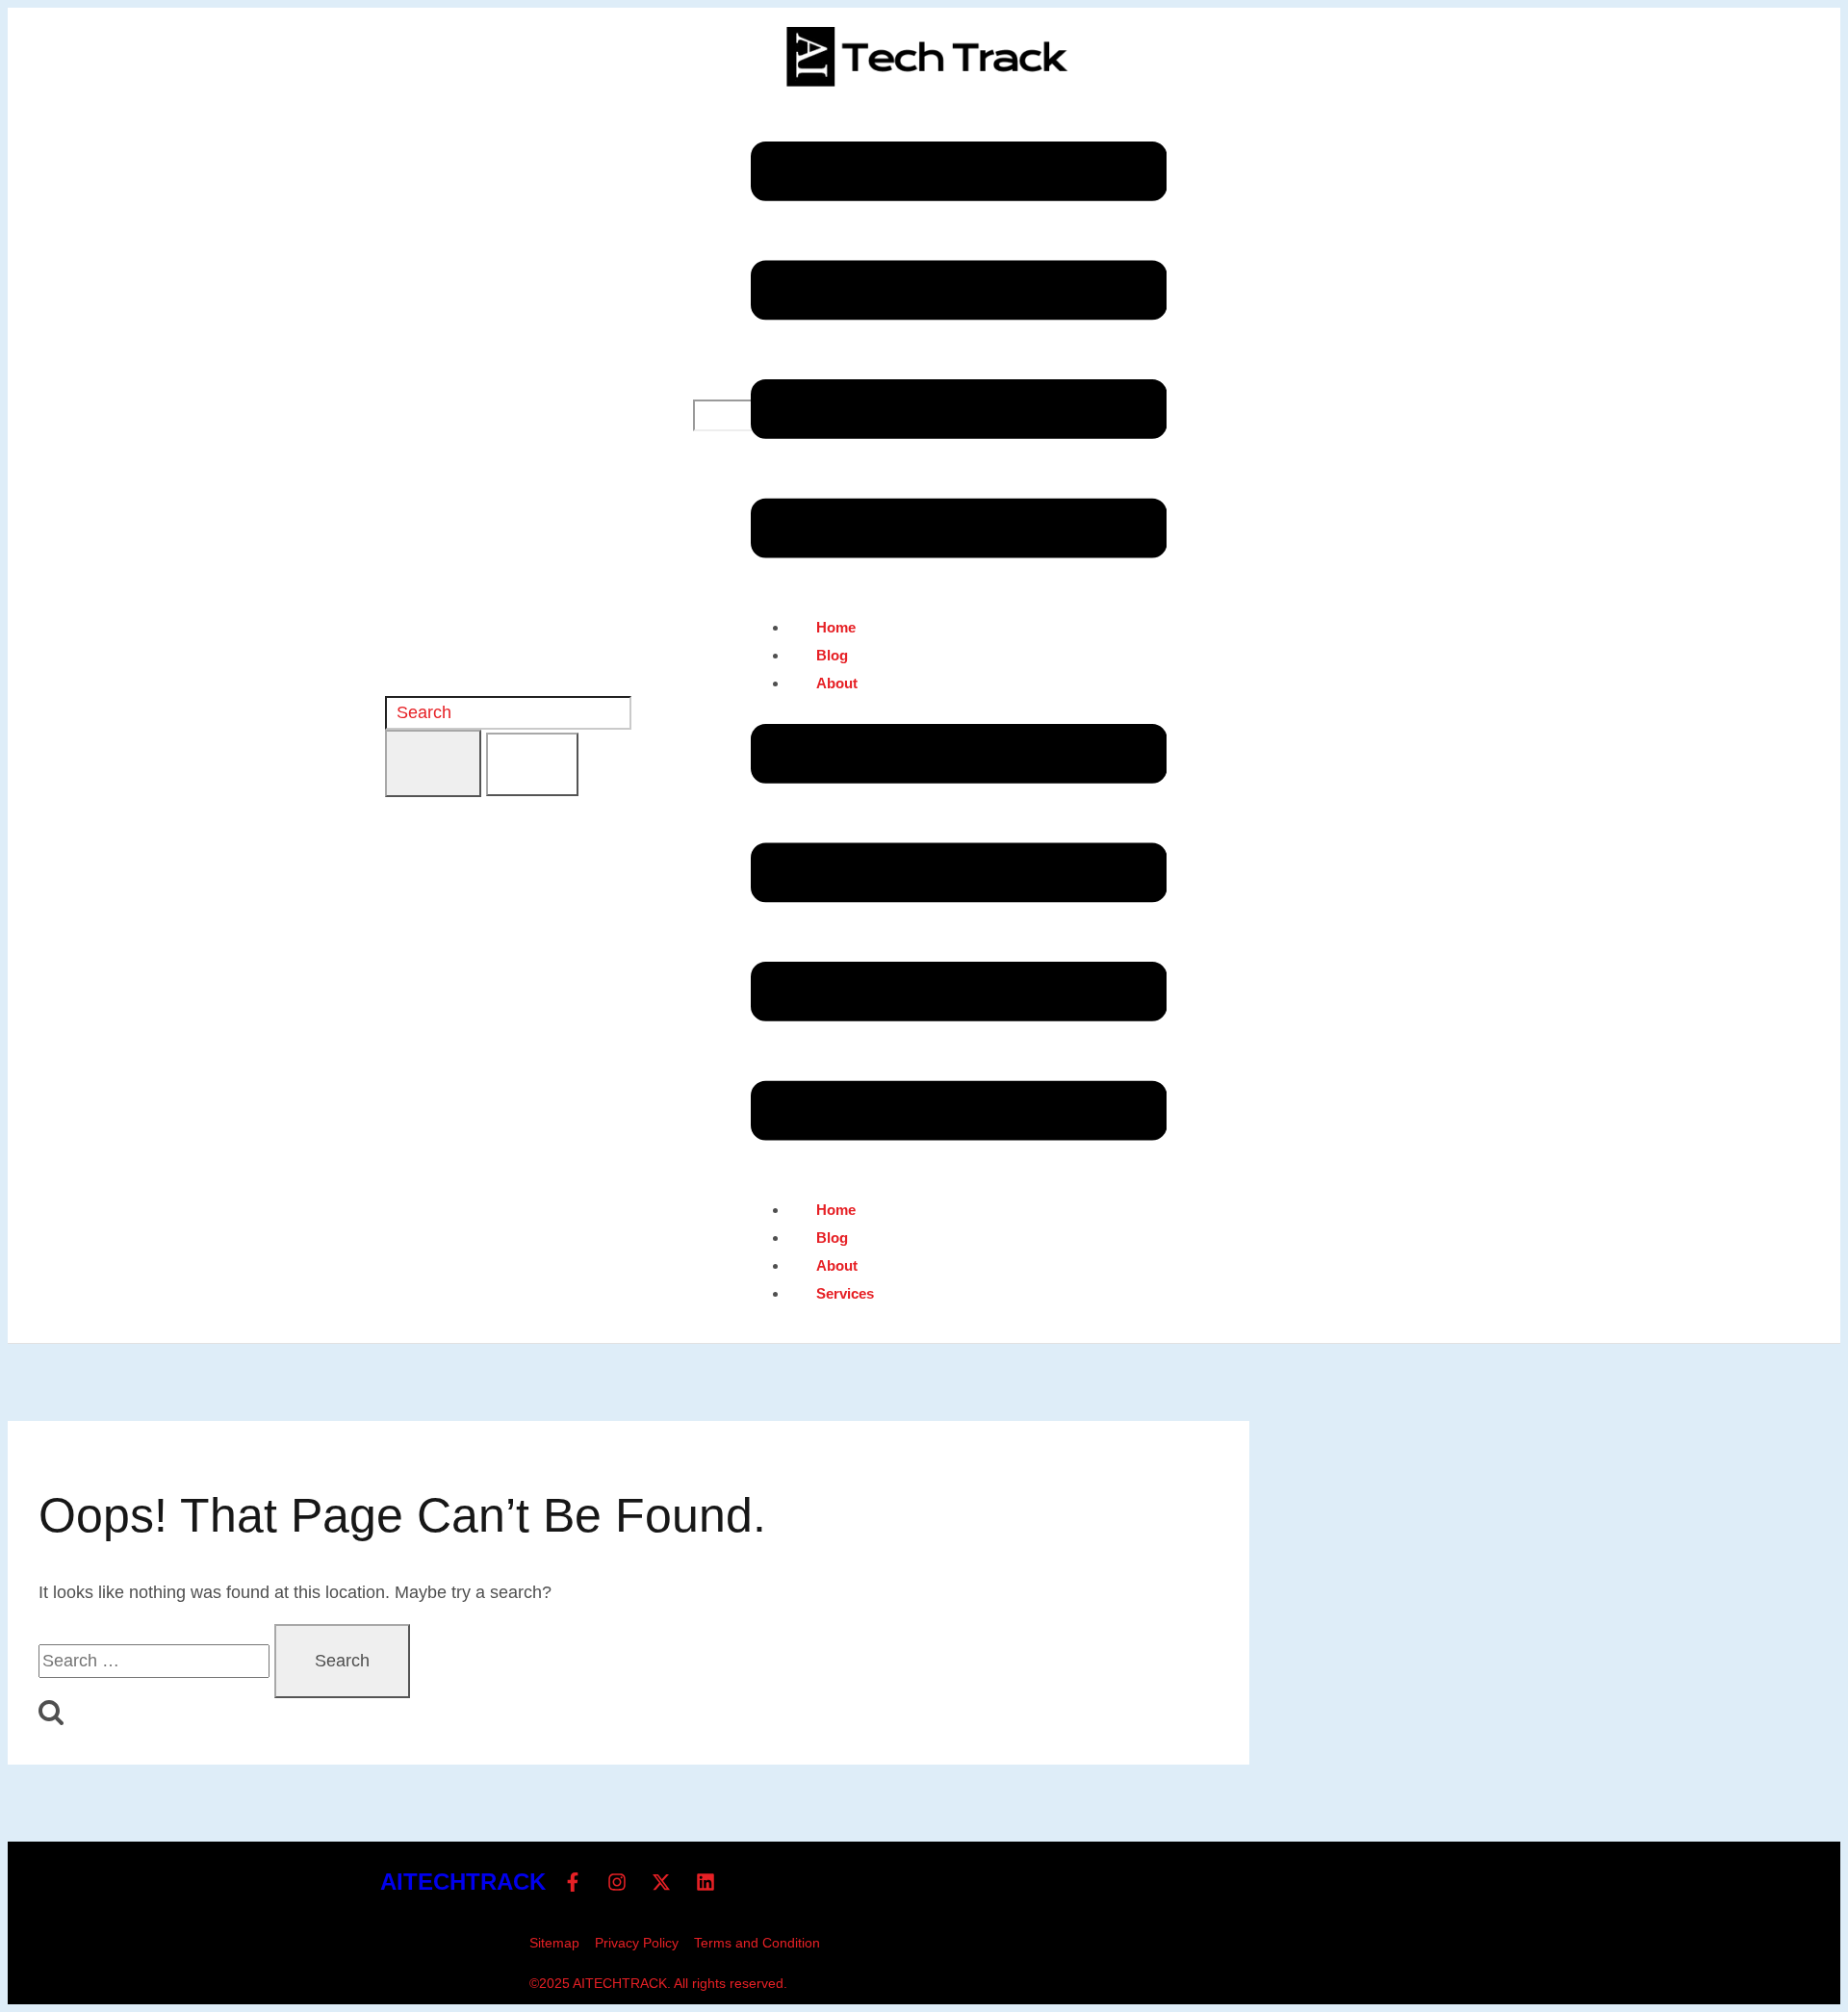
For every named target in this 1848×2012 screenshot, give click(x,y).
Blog (832, 655)
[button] (959, 354)
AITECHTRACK (463, 1882)
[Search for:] (156, 1661)
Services (845, 1293)
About (837, 683)
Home (836, 627)
